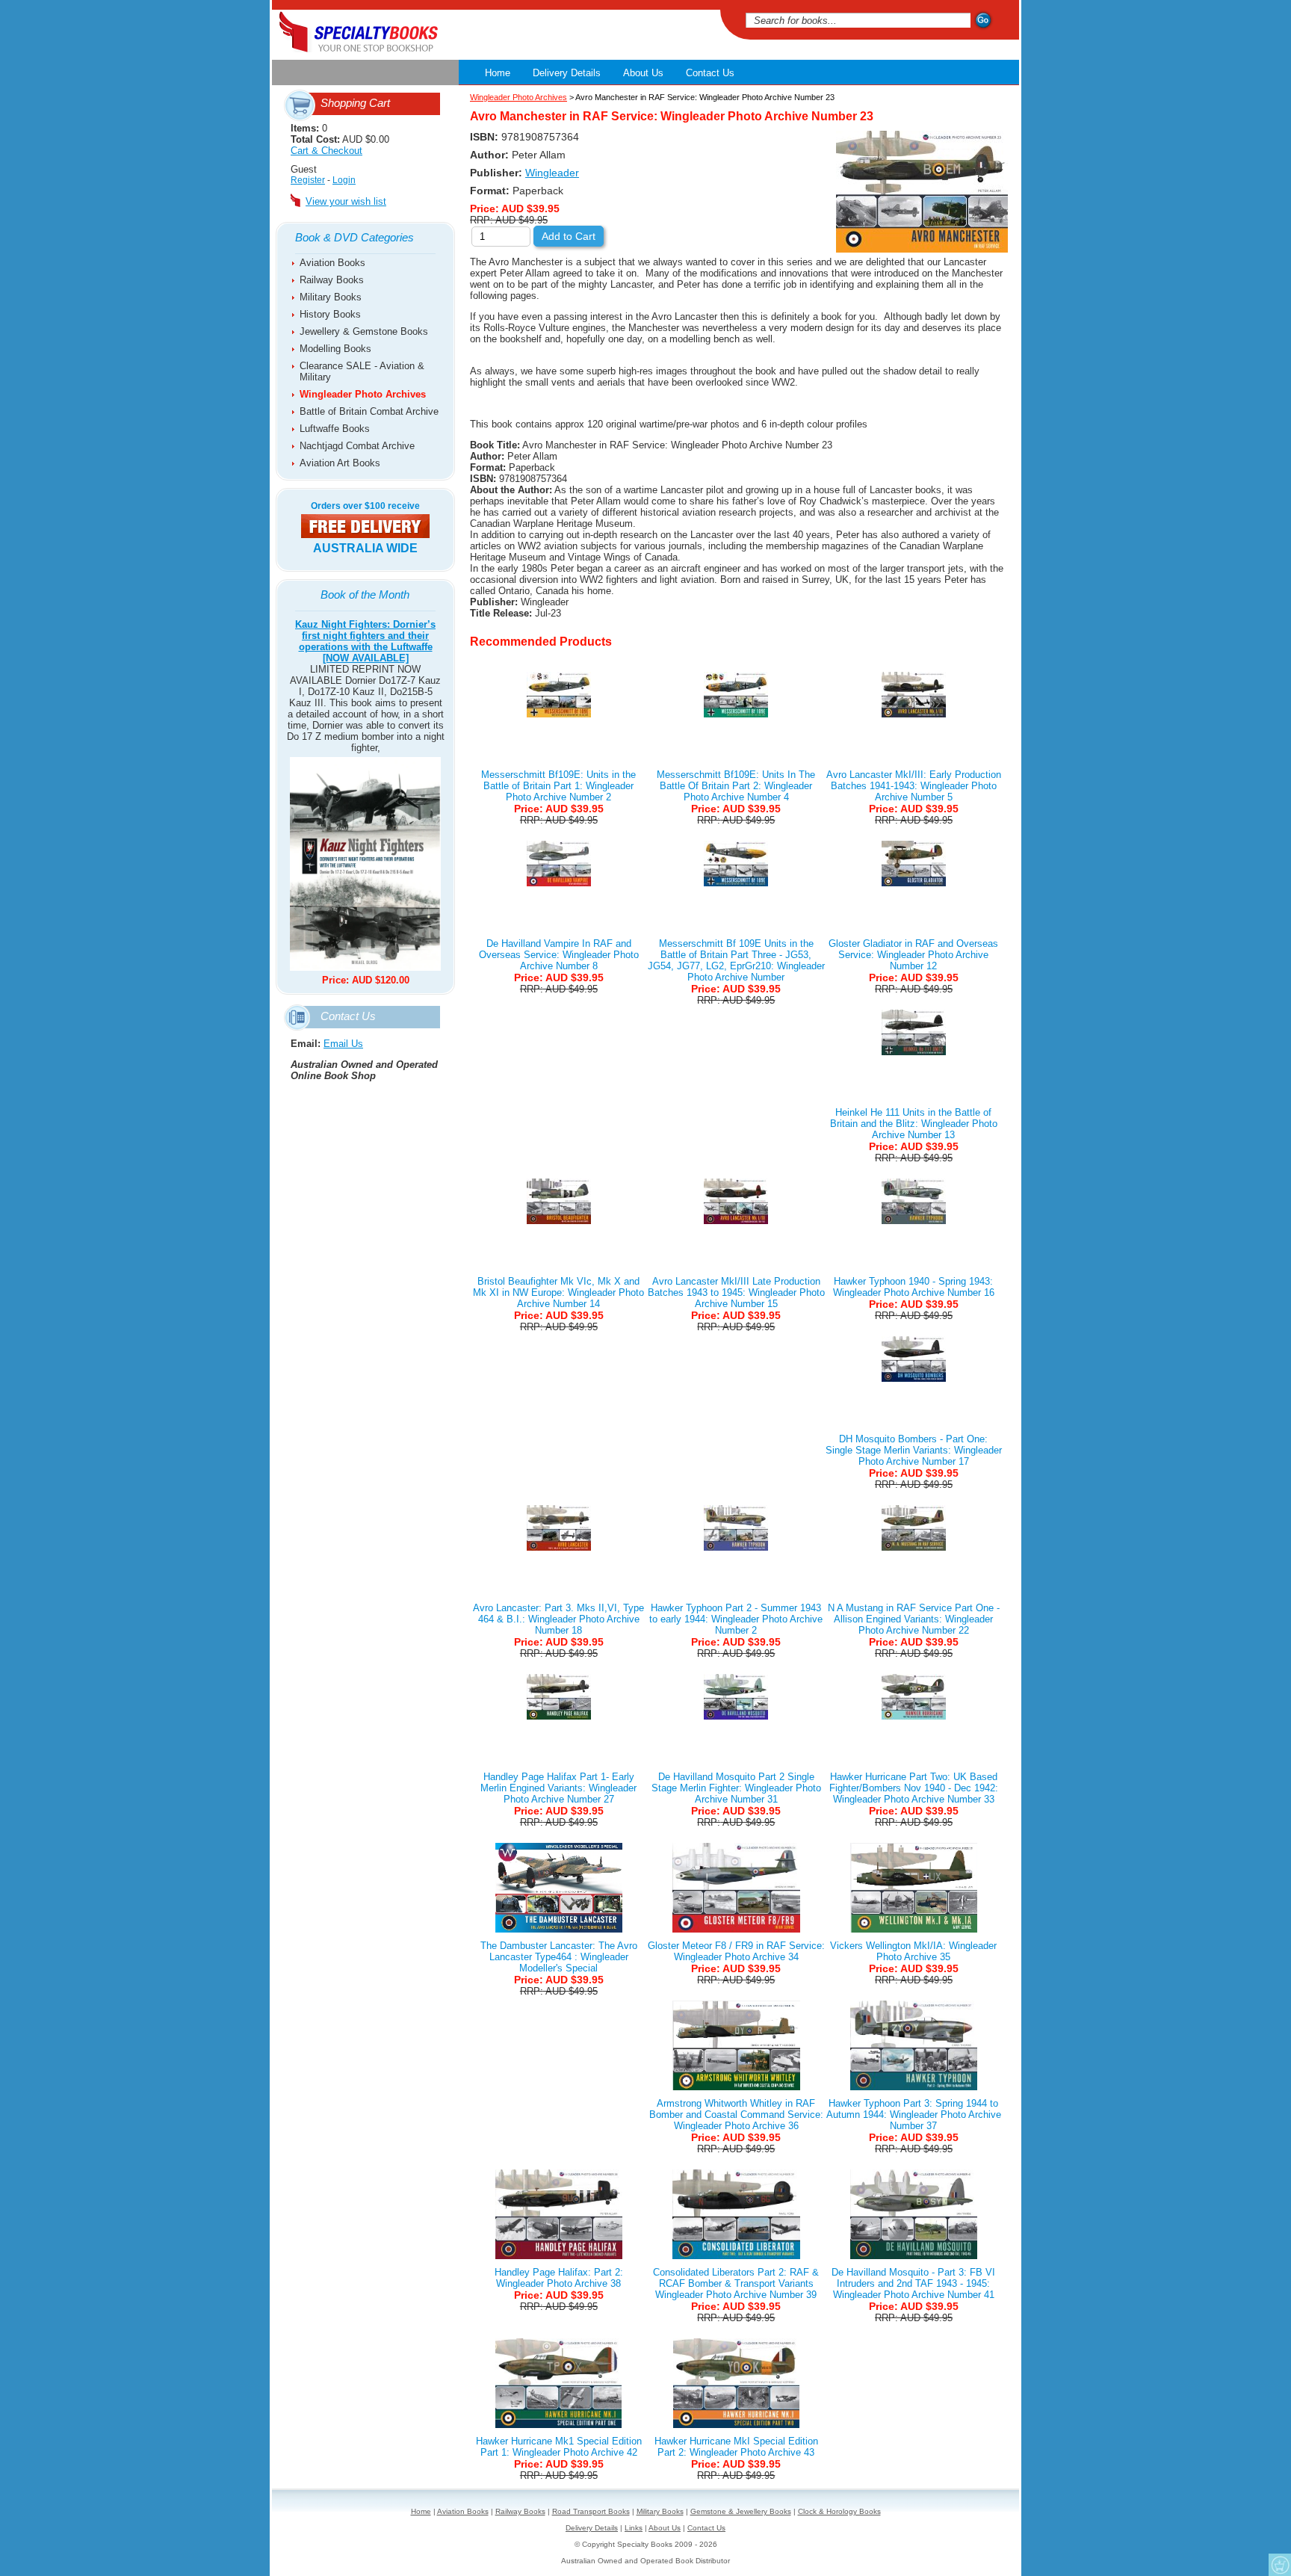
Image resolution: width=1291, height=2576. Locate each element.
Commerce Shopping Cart (1280, 2565)
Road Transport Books (591, 2511)
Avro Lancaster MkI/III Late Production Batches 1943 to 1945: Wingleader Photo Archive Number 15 (736, 1292)
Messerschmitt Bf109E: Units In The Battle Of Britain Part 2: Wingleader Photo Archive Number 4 (736, 786)
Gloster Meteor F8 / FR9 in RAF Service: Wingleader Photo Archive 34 (736, 1951)
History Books (330, 314)
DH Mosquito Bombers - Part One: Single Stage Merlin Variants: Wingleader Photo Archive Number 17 (914, 1450)
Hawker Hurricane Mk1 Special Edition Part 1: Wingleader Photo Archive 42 (559, 2447)
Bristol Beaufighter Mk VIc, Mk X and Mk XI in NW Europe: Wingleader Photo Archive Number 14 (558, 1292)
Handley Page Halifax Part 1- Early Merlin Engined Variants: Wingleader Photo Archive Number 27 (558, 1788)
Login (344, 180)
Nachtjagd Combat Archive (357, 446)
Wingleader (552, 173)
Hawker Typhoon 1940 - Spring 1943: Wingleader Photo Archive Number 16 (914, 1287)
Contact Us (710, 73)
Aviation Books (332, 263)
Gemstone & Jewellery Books (741, 2511)
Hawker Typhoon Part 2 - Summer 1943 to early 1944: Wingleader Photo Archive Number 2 (736, 1619)
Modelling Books (335, 349)
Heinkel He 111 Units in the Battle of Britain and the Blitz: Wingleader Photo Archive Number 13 (914, 1124)
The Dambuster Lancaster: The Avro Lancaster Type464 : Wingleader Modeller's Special (559, 1957)
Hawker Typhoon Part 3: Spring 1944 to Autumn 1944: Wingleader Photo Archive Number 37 (914, 2115)
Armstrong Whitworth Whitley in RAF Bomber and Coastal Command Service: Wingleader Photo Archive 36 (736, 2115)
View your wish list (346, 201)
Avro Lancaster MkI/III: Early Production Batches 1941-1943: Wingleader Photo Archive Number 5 (914, 786)
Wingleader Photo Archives (363, 394)
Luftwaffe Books (335, 429)
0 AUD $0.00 (340, 139)
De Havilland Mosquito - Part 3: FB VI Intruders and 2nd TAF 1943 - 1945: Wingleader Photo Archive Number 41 (913, 2283)
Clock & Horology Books (839, 2511)
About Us (643, 73)
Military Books (331, 297)
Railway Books (332, 280)
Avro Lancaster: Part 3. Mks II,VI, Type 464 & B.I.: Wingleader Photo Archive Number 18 (558, 1619)
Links (634, 2528)
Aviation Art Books (340, 463)
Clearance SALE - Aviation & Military (362, 371)
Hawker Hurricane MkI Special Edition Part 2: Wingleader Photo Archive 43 (736, 2447)
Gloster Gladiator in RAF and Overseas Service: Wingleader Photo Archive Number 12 (913, 955)
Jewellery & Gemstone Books (364, 331)
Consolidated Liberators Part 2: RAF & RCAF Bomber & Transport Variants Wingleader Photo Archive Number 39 (736, 2283)
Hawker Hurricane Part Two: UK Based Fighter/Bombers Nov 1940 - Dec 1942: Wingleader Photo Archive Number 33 (914, 1788)
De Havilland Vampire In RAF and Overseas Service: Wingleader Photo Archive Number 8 (559, 955)
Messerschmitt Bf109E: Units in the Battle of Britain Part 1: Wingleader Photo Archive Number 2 (558, 786)
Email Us (343, 1044)
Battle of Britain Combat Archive (369, 411)
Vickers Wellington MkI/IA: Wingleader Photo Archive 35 (913, 1951)
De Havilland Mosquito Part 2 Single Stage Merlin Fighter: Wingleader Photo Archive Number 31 (736, 1788)
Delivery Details (567, 73)
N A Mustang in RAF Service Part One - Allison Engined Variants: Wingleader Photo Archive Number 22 (914, 1619)
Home (498, 73)
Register (308, 180)
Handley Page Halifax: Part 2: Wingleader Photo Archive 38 (559, 2278)
